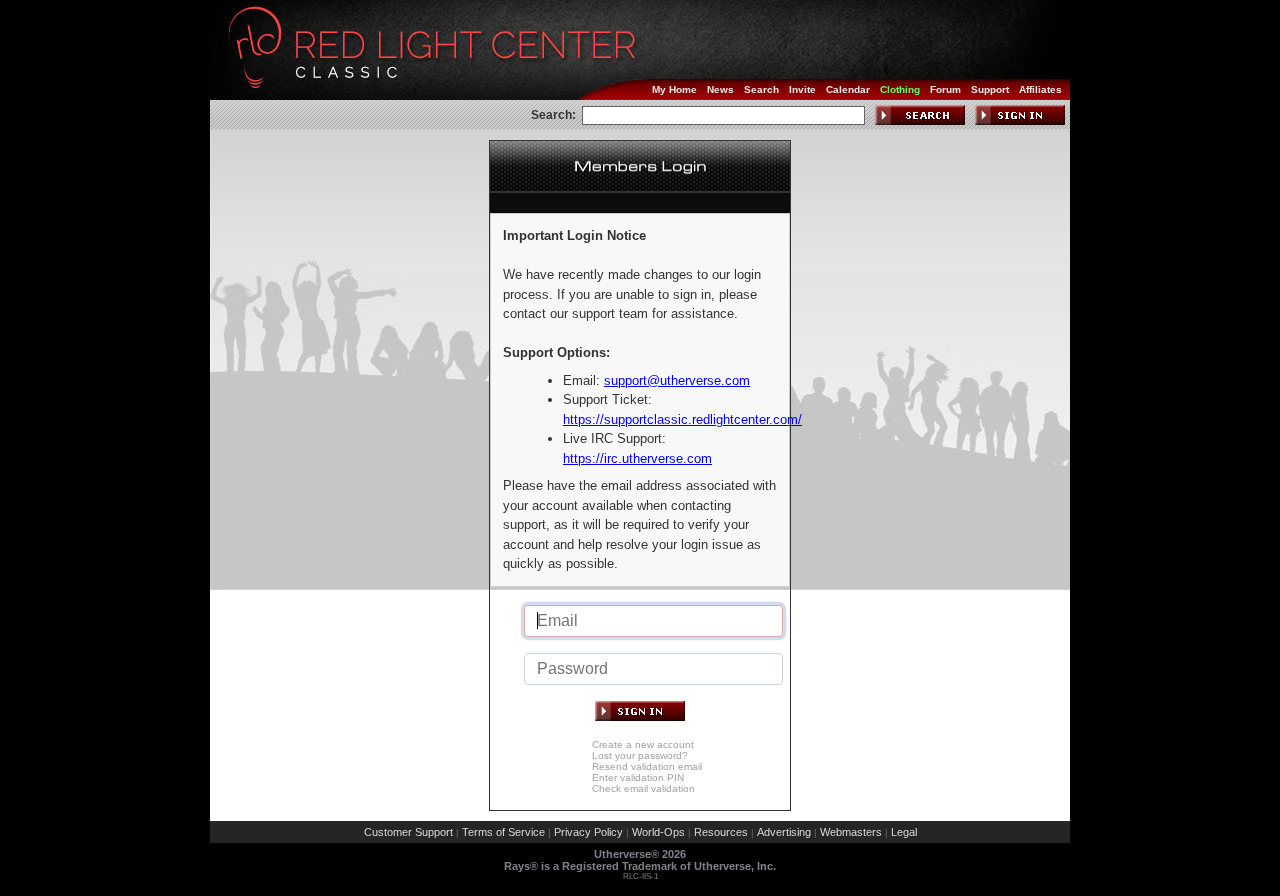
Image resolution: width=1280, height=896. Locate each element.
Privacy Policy (588, 832)
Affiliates (1040, 89)
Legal (904, 832)
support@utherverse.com (677, 380)
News (720, 89)
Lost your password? (640, 755)
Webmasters (851, 832)
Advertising (784, 832)
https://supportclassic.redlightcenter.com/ (682, 419)
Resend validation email (647, 766)
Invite (802, 89)
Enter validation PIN (638, 777)
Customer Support (408, 832)
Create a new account (643, 744)
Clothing (900, 89)
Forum (945, 89)
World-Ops (658, 832)
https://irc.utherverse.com (637, 458)
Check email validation (643, 788)
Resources (721, 832)
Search (761, 89)
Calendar (848, 89)
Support (990, 89)
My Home (674, 89)
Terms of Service (503, 832)
